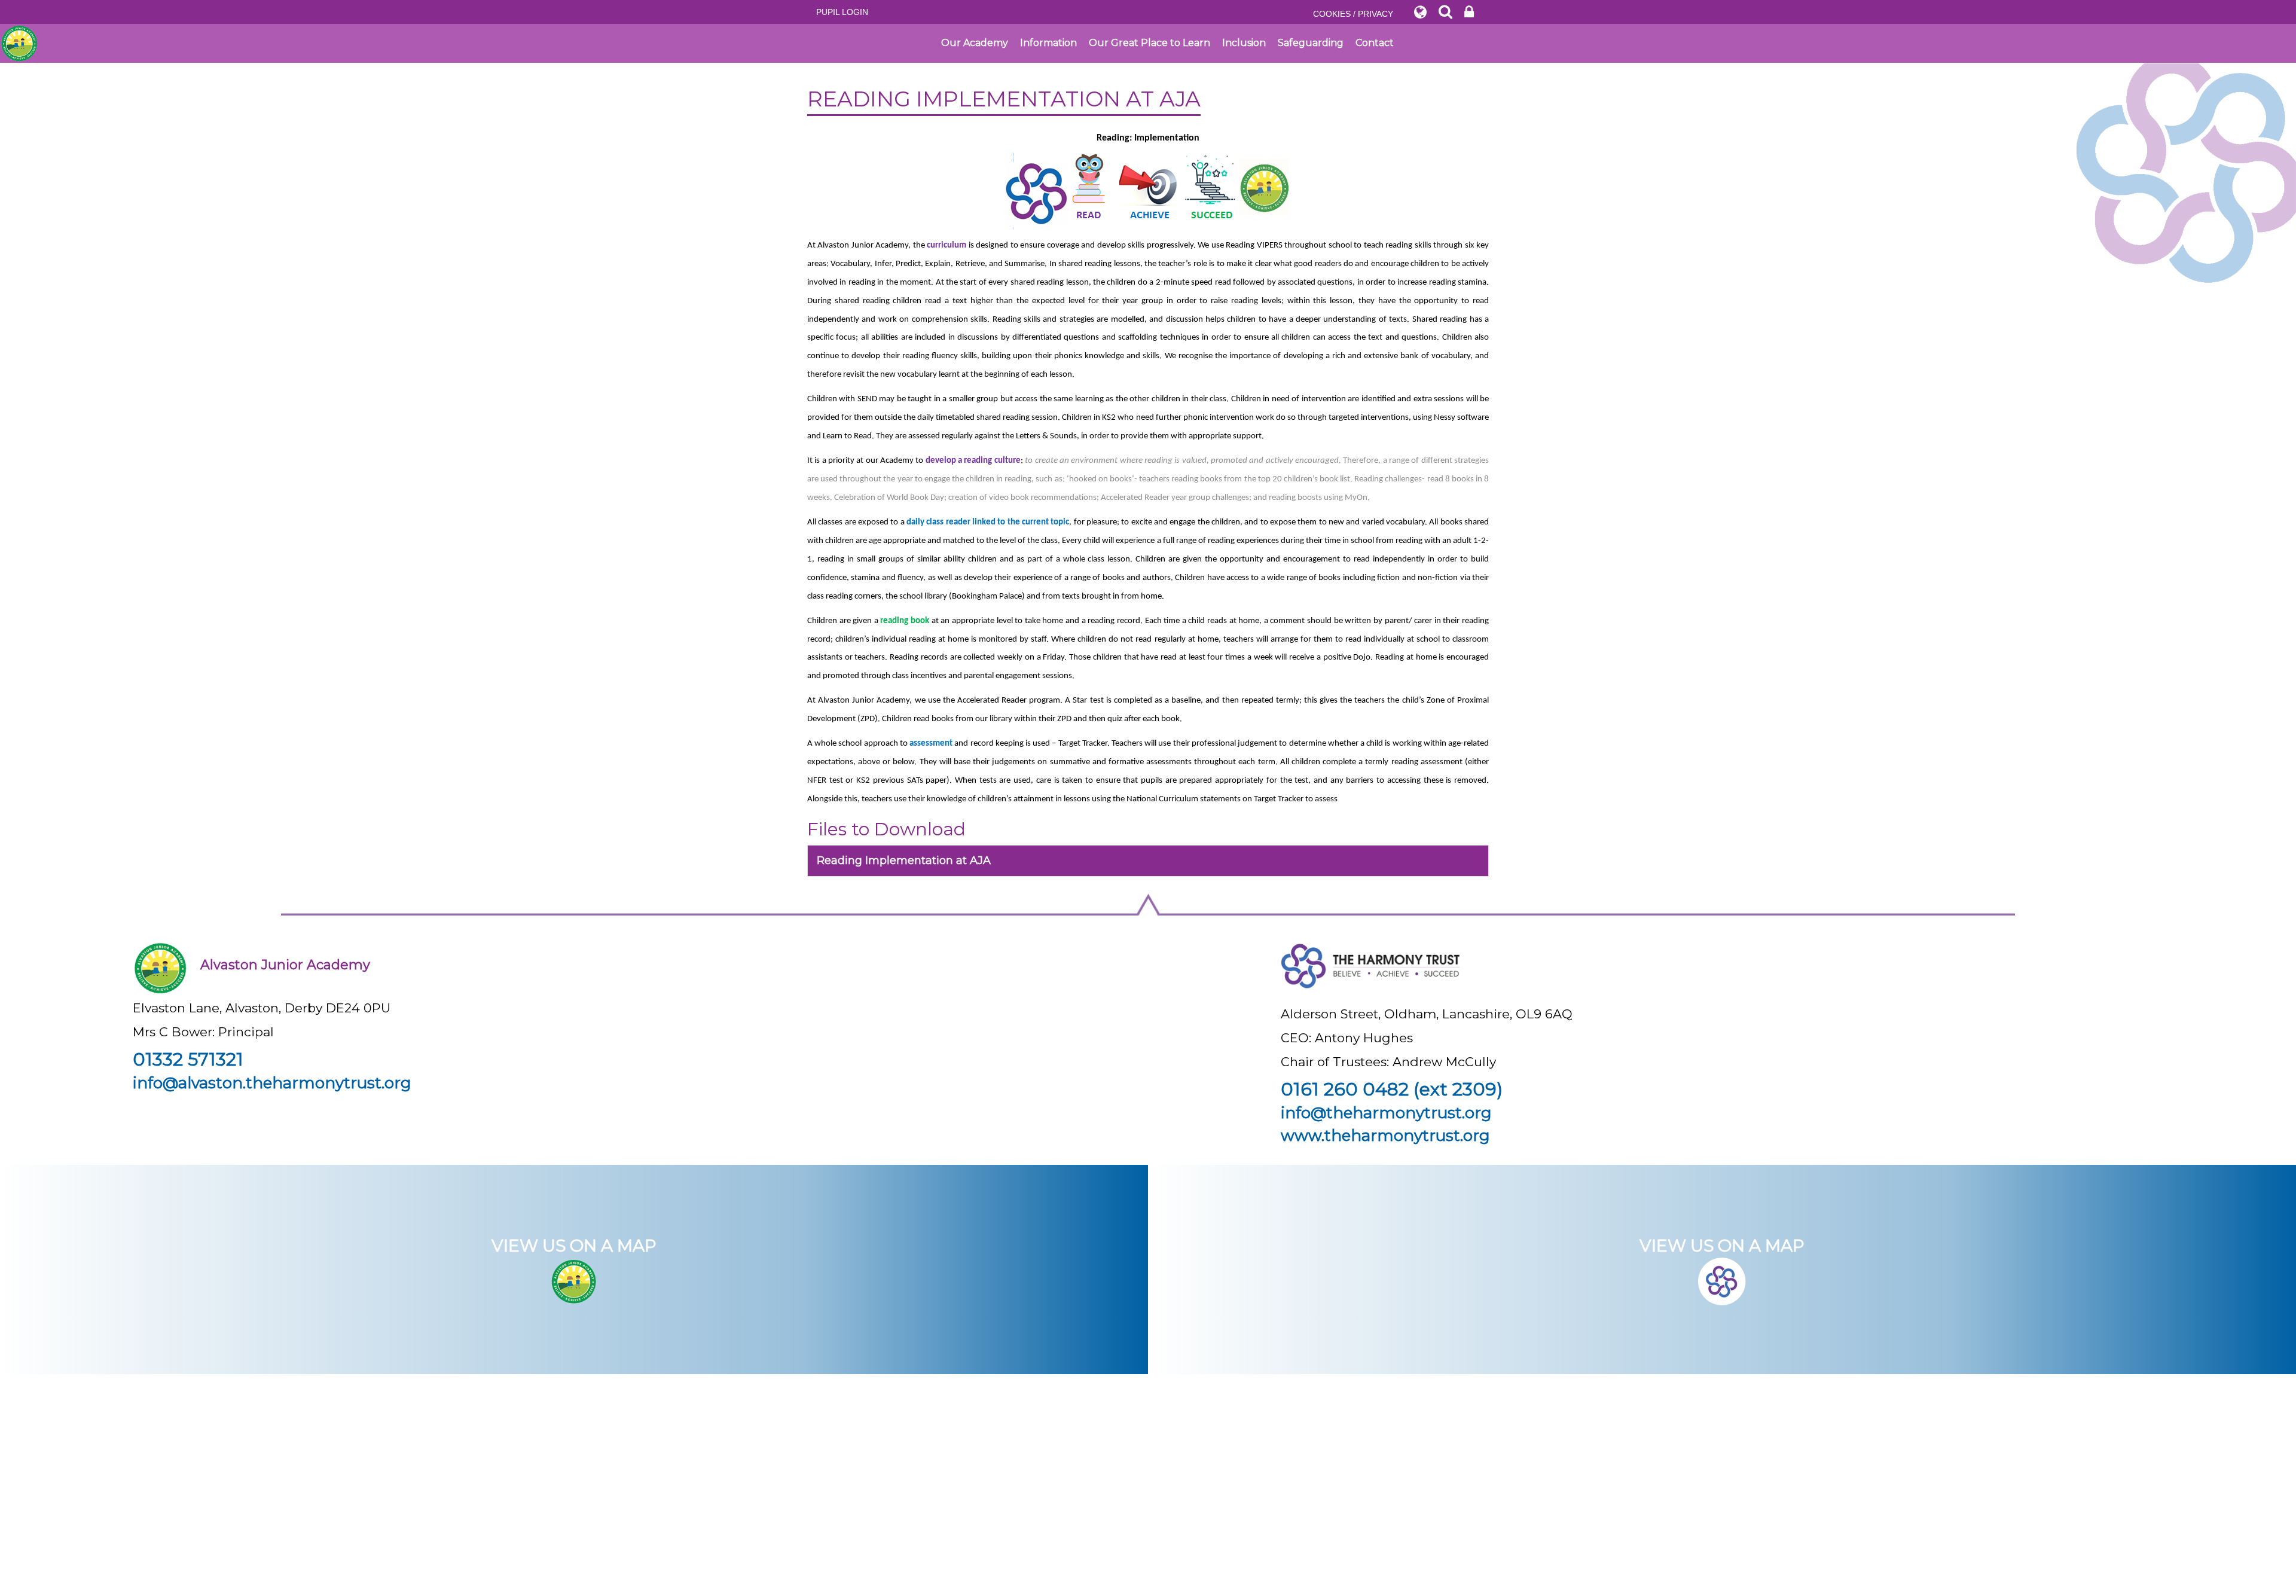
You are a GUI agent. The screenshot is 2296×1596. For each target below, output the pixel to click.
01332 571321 (188, 1059)
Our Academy (975, 43)
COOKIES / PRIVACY (1353, 14)
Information (1048, 43)
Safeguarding (1311, 43)
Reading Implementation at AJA (904, 860)
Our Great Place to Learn (1149, 43)
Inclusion (1244, 43)
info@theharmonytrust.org (1386, 1113)
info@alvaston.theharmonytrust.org (272, 1083)
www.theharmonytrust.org (1385, 1136)
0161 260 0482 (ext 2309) (1392, 1089)
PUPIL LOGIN (842, 12)
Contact (1375, 43)
